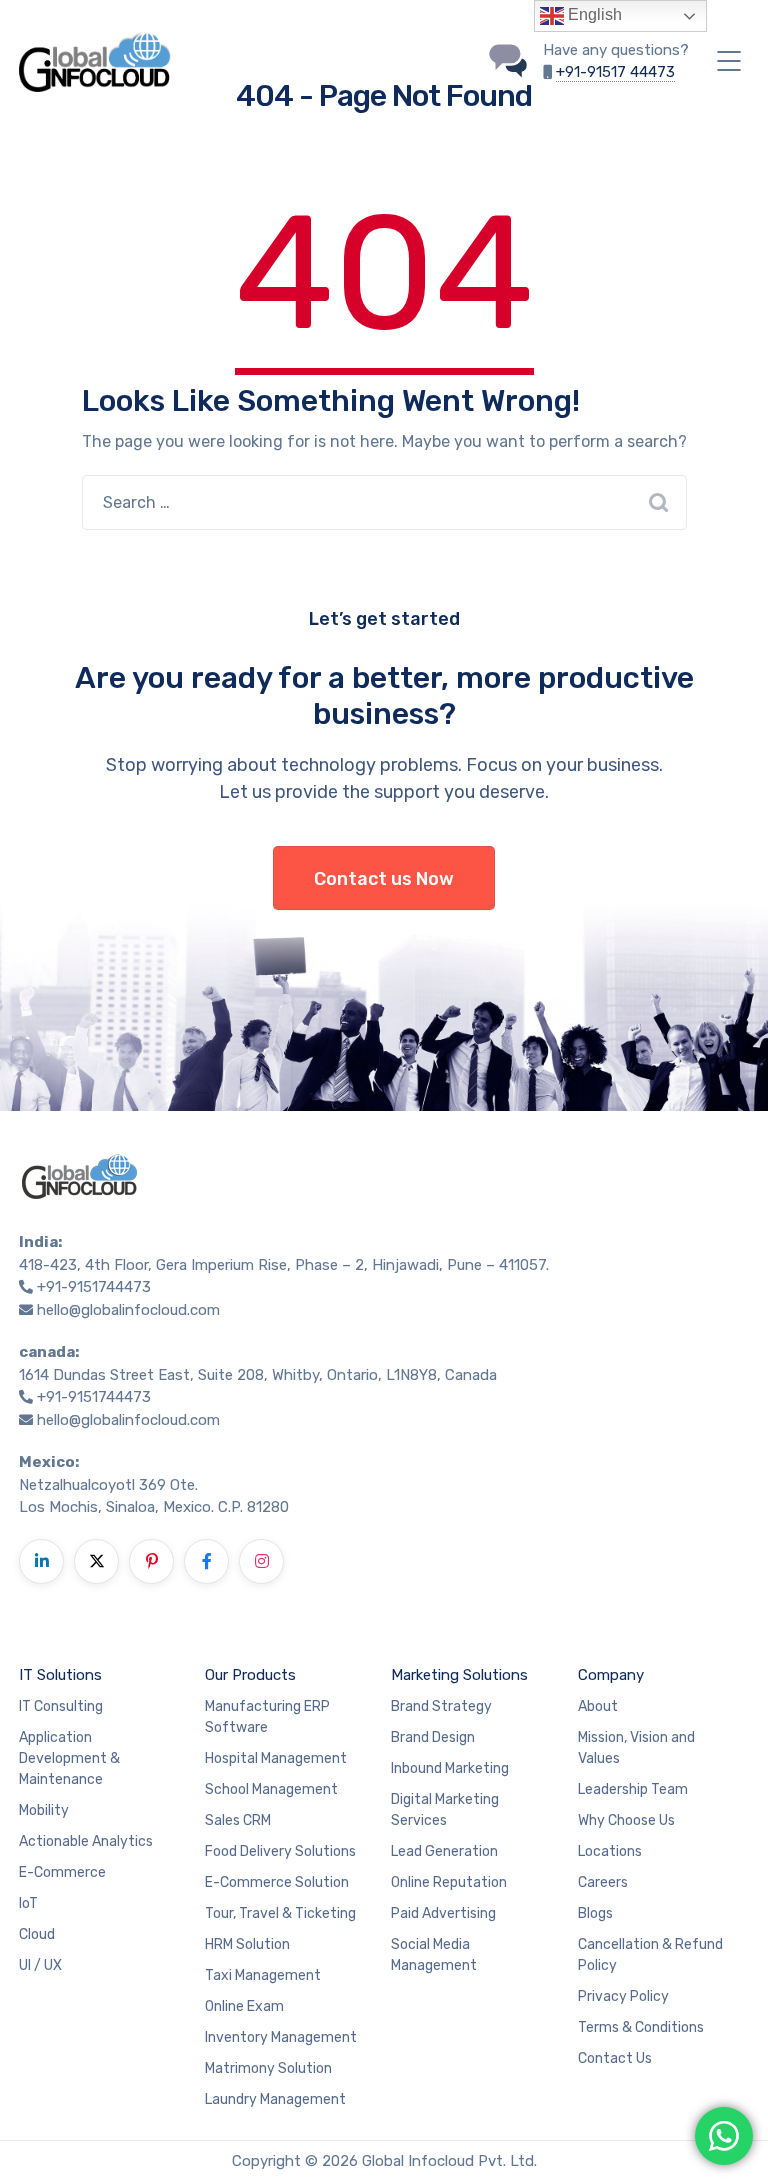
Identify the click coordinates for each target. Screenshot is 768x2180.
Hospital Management (276, 1758)
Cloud (37, 1934)
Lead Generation (444, 1851)
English (593, 14)
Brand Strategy (441, 1706)
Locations (610, 1851)
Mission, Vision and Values (636, 1748)
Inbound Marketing (450, 1768)
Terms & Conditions (641, 2027)
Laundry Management (275, 2099)
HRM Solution (247, 1944)
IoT (28, 1903)
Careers (603, 1882)
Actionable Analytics (86, 1841)
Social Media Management (434, 1955)
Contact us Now (384, 879)
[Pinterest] (151, 1561)
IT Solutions (60, 1675)
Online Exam (244, 2006)
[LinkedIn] (41, 1561)
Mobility (44, 1810)
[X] (96, 1561)
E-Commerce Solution (277, 1882)
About (598, 1706)
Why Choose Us (626, 1820)
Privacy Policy (623, 1996)
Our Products (250, 1675)
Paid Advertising (443, 1913)
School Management (271, 1789)
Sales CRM (238, 1820)
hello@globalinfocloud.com (128, 1310)
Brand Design (433, 1737)
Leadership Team (633, 1789)
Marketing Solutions (459, 1675)
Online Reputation (449, 1882)
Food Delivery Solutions (280, 1851)
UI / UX (40, 1965)
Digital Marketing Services (445, 1810)
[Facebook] (206, 1561)
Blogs (595, 1913)
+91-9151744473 (94, 1287)
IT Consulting (61, 1706)
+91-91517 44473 (615, 72)
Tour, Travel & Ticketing (280, 1913)
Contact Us (615, 2058)
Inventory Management (281, 2037)
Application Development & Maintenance (69, 1758)
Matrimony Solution (268, 2068)
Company (611, 1675)
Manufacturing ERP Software (267, 1717)
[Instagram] (261, 1561)
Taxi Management (263, 1975)
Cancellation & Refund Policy (650, 1955)
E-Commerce (62, 1872)
